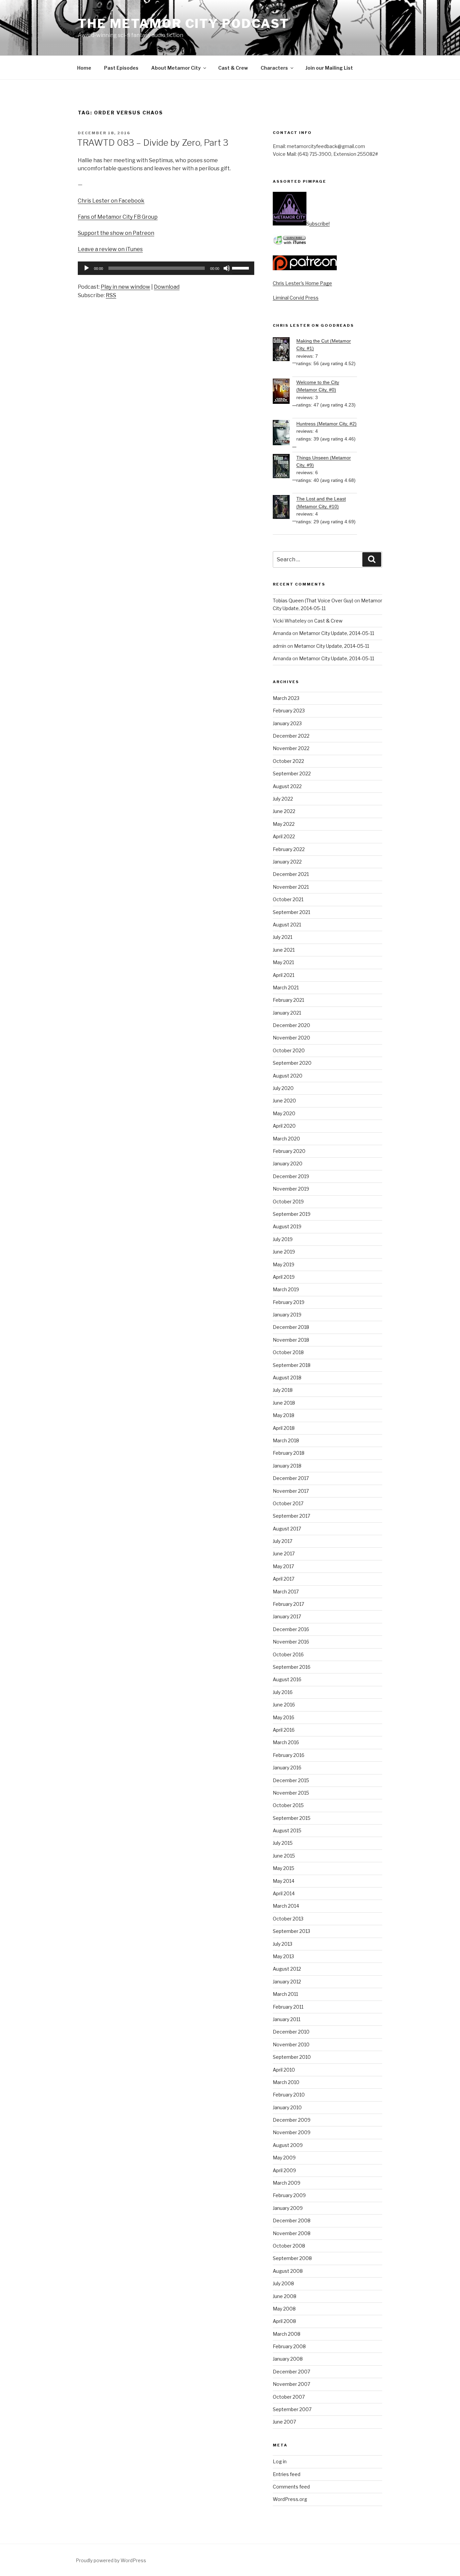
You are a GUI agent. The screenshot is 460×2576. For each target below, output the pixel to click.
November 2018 (291, 1340)
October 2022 (288, 761)
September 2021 (291, 912)
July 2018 (283, 1390)
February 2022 (289, 849)
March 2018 (286, 1440)
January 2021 (287, 1013)
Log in (280, 2461)
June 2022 (284, 811)
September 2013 (291, 1931)
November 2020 (291, 1038)
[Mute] (227, 268)
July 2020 (283, 1088)
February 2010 (289, 2095)
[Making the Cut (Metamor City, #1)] (285, 350)
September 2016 (292, 1667)
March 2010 (286, 2082)
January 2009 (288, 2208)
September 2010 (292, 2057)
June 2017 (284, 1554)
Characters (274, 68)
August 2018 (287, 1378)
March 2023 (286, 698)
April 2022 (284, 836)
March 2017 (286, 1592)
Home (84, 68)
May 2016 (284, 1717)
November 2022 (291, 748)
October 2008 (289, 2246)
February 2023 (289, 711)
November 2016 (291, 1642)
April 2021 (284, 975)
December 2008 (292, 2220)
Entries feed (287, 2474)
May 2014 (284, 1881)
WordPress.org (290, 2499)
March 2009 (287, 2183)
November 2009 (292, 2132)
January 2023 (287, 723)
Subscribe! (318, 224)
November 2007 (291, 2384)
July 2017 (283, 1541)
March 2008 (287, 2334)
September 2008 (292, 2258)
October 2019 (288, 1202)
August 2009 (288, 2145)
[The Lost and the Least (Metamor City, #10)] (285, 508)
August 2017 (287, 1529)
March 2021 (286, 987)
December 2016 (291, 1629)
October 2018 (288, 1352)
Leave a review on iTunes (110, 249)
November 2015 (291, 1793)
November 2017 (291, 1491)
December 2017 (291, 1478)
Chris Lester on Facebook (111, 201)
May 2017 (283, 1566)
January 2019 (287, 1315)
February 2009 (289, 2195)
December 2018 (291, 1327)
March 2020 (286, 1139)
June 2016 (284, 1705)
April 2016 (284, 1730)
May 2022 (284, 824)
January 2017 (287, 1616)
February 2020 (289, 1151)
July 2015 (283, 1843)
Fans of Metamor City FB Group (118, 217)
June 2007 (284, 2422)
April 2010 (284, 2070)
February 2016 (289, 1755)
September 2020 (292, 1063)
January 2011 (287, 2019)
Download (167, 287)
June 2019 (284, 1252)
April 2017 (284, 1579)
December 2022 (291, 736)
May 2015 (284, 1868)
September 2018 (292, 1365)
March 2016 (286, 1742)
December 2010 (291, 2032)
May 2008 (284, 2309)
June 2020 (284, 1101)
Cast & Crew (233, 68)
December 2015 (291, 1780)
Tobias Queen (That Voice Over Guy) (313, 601)
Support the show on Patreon (116, 233)
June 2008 (285, 2296)
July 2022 (283, 799)
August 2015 (287, 1830)
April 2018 (284, 1428)
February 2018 (289, 1453)
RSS (111, 295)
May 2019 (284, 1264)
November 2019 (291, 1189)
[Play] (87, 268)
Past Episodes (121, 68)
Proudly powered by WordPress (111, 2560)
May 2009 (284, 2158)
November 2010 (291, 2044)
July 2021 (283, 937)
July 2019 (283, 1239)
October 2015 (288, 1805)
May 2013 (283, 1956)
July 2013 (283, 1944)
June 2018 (284, 1403)
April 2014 (284, 1893)
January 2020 (288, 1163)
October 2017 (288, 1503)
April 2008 (284, 2321)
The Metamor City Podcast (184, 24)
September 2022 (292, 773)
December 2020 (291, 1025)
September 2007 (292, 2409)
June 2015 (284, 1856)
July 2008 (283, 2283)
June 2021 (284, 950)
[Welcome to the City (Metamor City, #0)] (285, 392)
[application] (166, 268)
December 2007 (291, 2372)
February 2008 (289, 2346)
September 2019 (292, 1214)
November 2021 (291, 887)
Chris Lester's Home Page (302, 283)
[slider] (241, 268)
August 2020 (288, 1076)
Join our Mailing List (329, 68)
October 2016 (288, 1654)
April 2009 (284, 2170)
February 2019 (289, 1302)
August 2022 (287, 786)
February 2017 (288, 1604)
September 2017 (291, 1516)
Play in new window (125, 287)
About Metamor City (176, 68)
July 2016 (283, 1692)
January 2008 (288, 2359)
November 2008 (292, 2233)
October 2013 (288, 1919)
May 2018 (284, 1415)
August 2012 (287, 1969)
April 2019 (284, 1277)
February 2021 (288, 1000)
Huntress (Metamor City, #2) (326, 424)
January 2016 (287, 1768)
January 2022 (287, 862)
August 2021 (287, 925)
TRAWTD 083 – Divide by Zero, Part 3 (153, 143)
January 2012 (287, 1982)
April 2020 (284, 1126)
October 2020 (289, 1050)
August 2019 (287, 1226)
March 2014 (286, 1906)
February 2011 (288, 2007)
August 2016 (287, 1679)
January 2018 (287, 1466)
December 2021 (291, 874)
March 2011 (285, 1994)
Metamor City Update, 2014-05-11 (337, 633)
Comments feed (291, 2487)
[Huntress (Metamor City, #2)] (285, 434)
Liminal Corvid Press (296, 298)
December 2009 (292, 2120)
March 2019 (286, 1289)
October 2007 (289, 2397)
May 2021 (283, 962)
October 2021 (288, 899)
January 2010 (287, 2107)
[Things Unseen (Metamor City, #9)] (285, 467)
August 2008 (288, 2271)
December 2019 (291, 1176)
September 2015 (292, 1818)
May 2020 (284, 1113)
